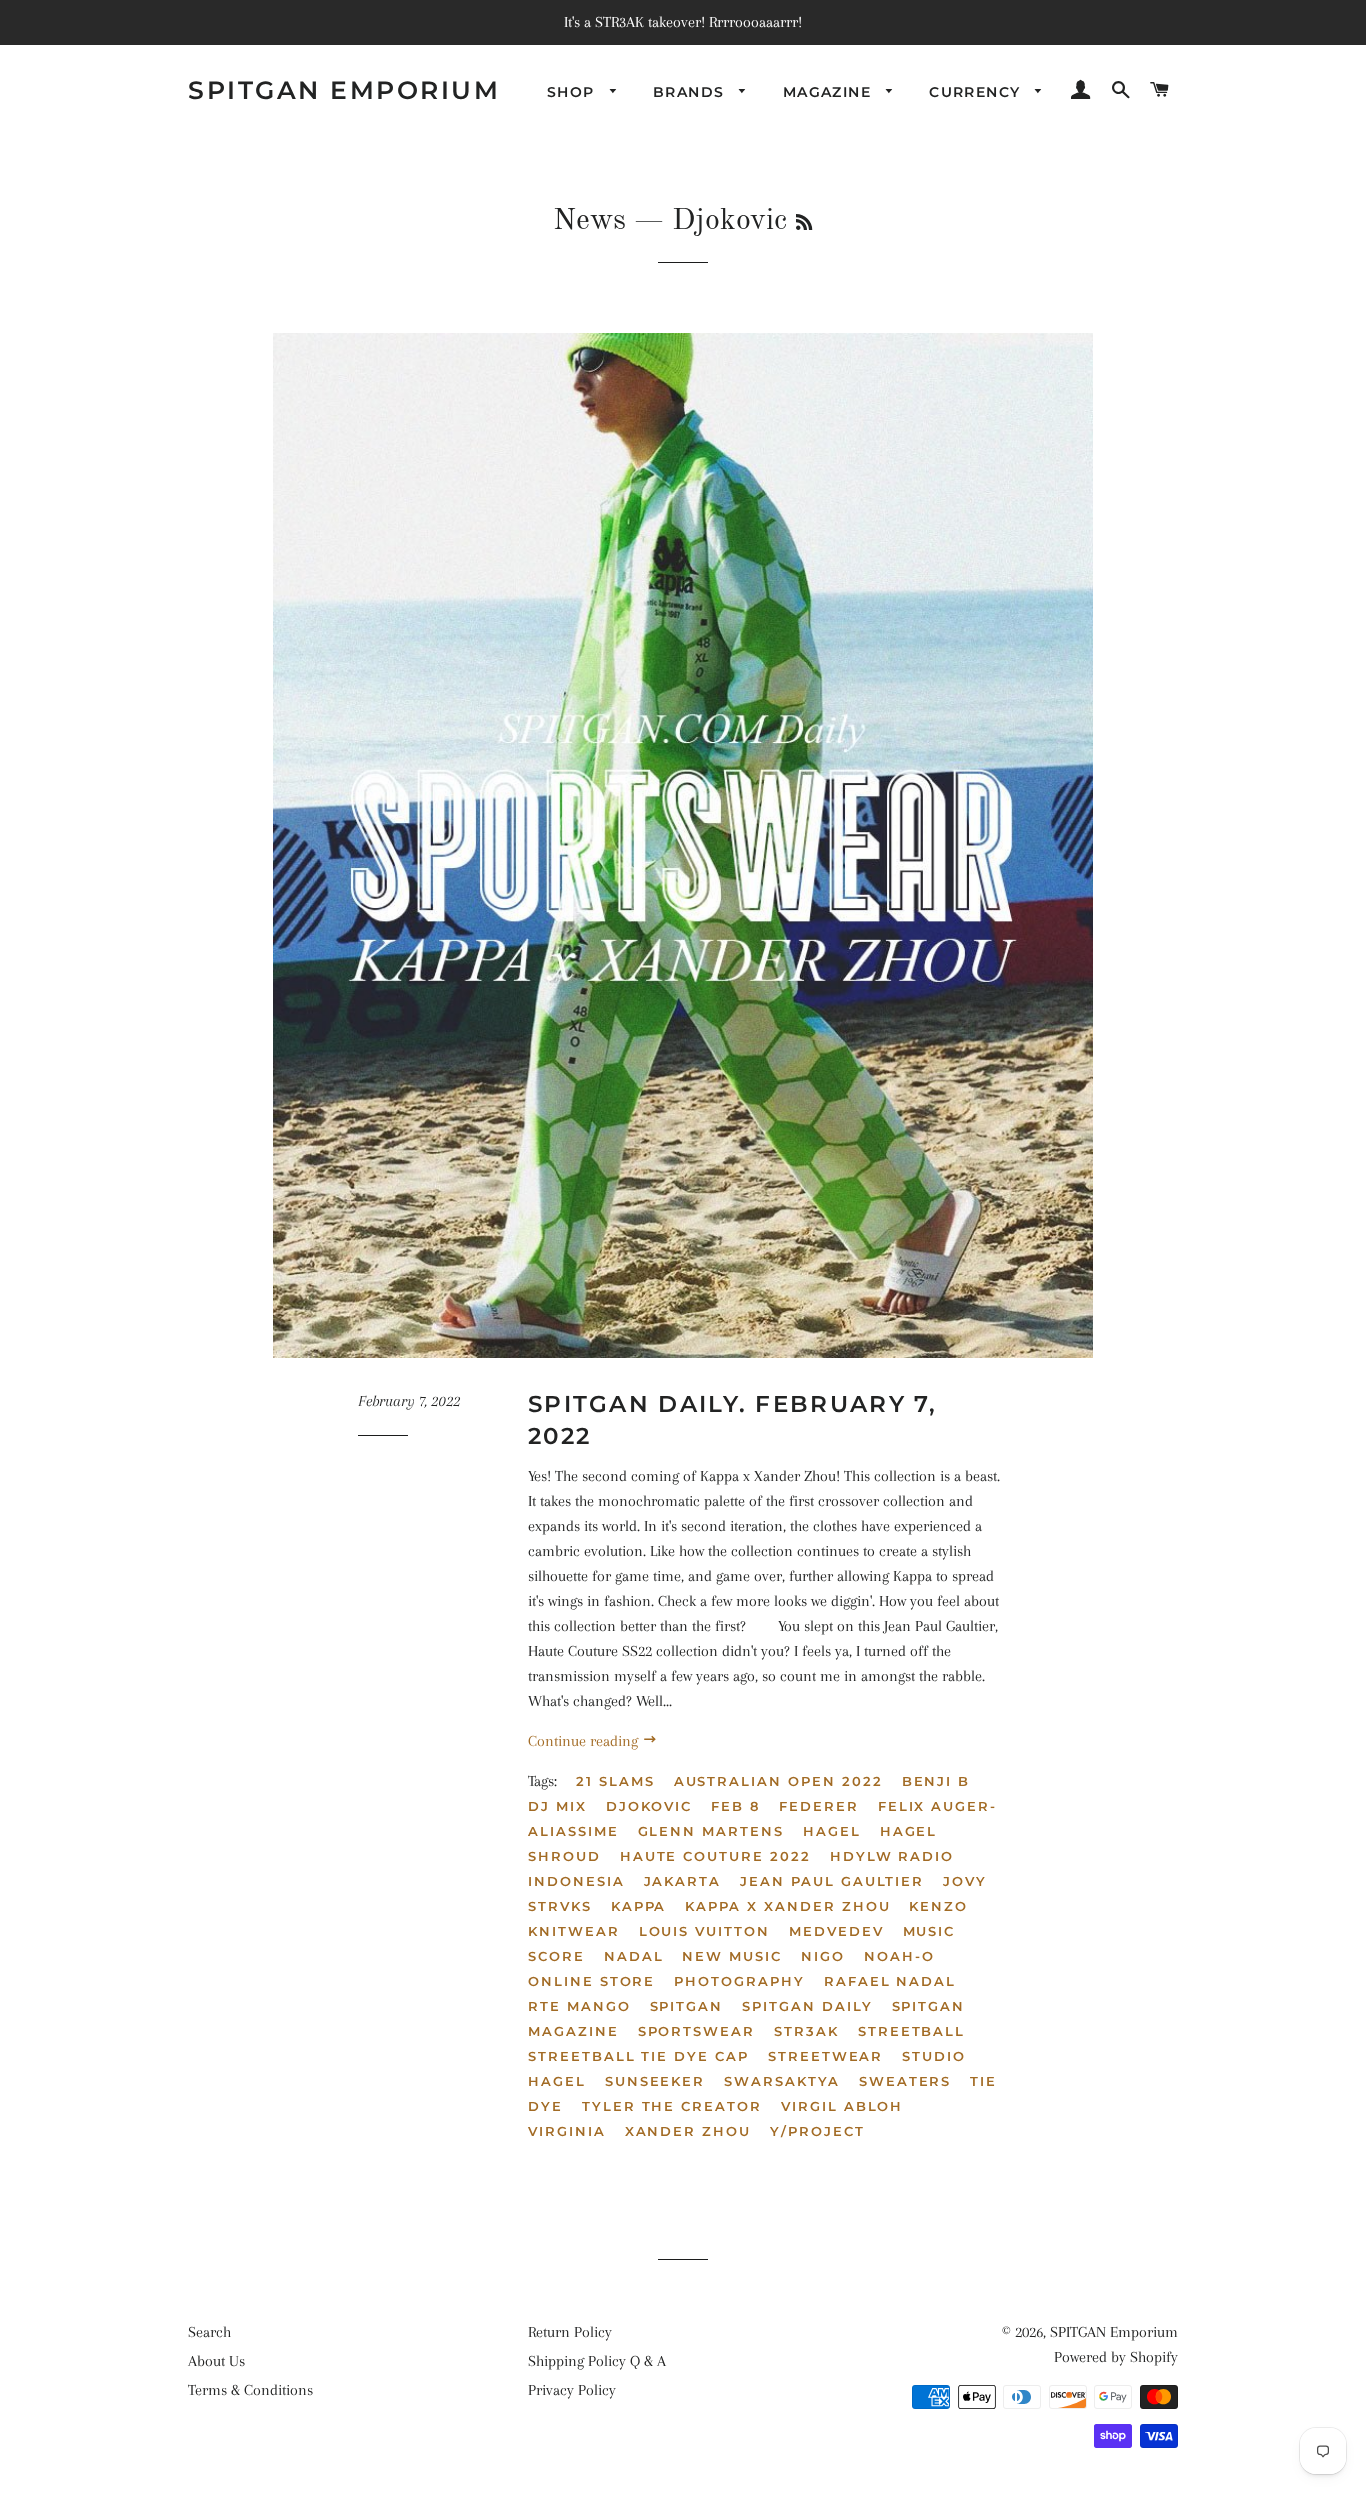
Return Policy (570, 2332)
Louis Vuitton (704, 1931)
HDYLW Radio (892, 1856)
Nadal (634, 1956)
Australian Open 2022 (778, 1781)
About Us (216, 2361)
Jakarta (683, 1881)
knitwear (574, 1931)
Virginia (567, 2131)
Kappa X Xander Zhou (787, 1906)
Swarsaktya (782, 2081)
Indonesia (576, 1881)
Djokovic (649, 1806)
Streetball (912, 2031)
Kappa (639, 1906)
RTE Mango (579, 2006)
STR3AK (806, 2031)
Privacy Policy (572, 2390)
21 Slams (615, 1781)
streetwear (826, 2056)
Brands (691, 92)
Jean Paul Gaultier (832, 1881)
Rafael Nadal (890, 1981)
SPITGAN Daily (807, 2006)
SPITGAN (687, 2006)
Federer (819, 1806)
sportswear (697, 2031)
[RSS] (804, 224)
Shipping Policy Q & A (597, 2361)
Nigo (823, 1956)
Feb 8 (735, 1806)
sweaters (905, 2081)
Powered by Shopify (1116, 2357)
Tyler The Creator (672, 2106)
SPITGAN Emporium (344, 90)
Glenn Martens (711, 1831)
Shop (573, 92)
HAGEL (832, 1831)
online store (591, 1981)
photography (739, 1981)
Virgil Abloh (842, 2106)
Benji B (936, 1781)
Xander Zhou (688, 2131)
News (589, 221)
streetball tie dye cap (638, 2056)
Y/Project (817, 2131)
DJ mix (557, 1806)
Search (209, 2332)
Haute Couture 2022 (715, 1856)
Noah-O (899, 1956)
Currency (977, 92)
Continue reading (585, 1741)
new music (732, 1956)
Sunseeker (655, 2081)
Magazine (830, 92)
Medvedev (836, 1931)
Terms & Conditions (250, 2390)
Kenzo (938, 1906)
